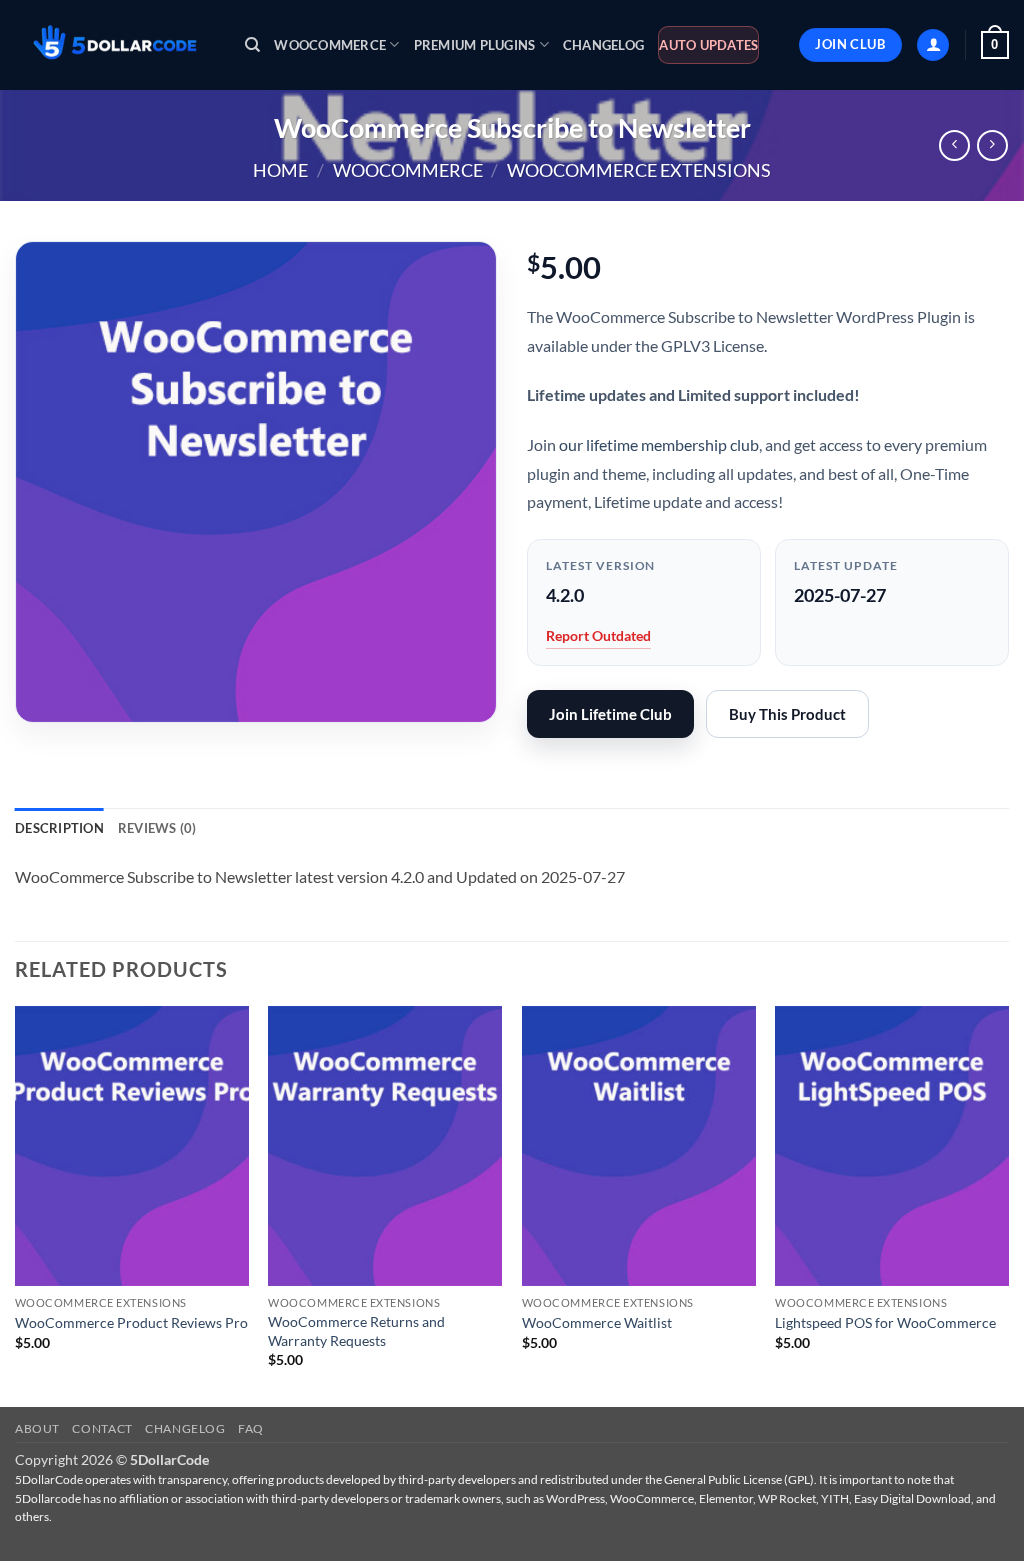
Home (280, 170)
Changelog (603, 45)
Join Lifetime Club (610, 714)
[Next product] (954, 145)
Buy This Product (787, 714)
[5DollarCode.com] (115, 45)
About (37, 1428)
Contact (102, 1428)
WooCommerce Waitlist (597, 1322)
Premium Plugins (475, 45)
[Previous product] (992, 145)
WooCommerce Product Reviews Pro (131, 1322)
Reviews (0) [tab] (157, 828)
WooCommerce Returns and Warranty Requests (356, 1331)
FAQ (251, 1428)
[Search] (252, 45)
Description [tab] (59, 828)
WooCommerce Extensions (639, 170)
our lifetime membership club (659, 444)
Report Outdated (598, 635)
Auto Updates (708, 45)
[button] (933, 45)
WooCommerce (330, 45)
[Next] (1008, 1205)
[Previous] (16, 1205)
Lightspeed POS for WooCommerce (885, 1322)
